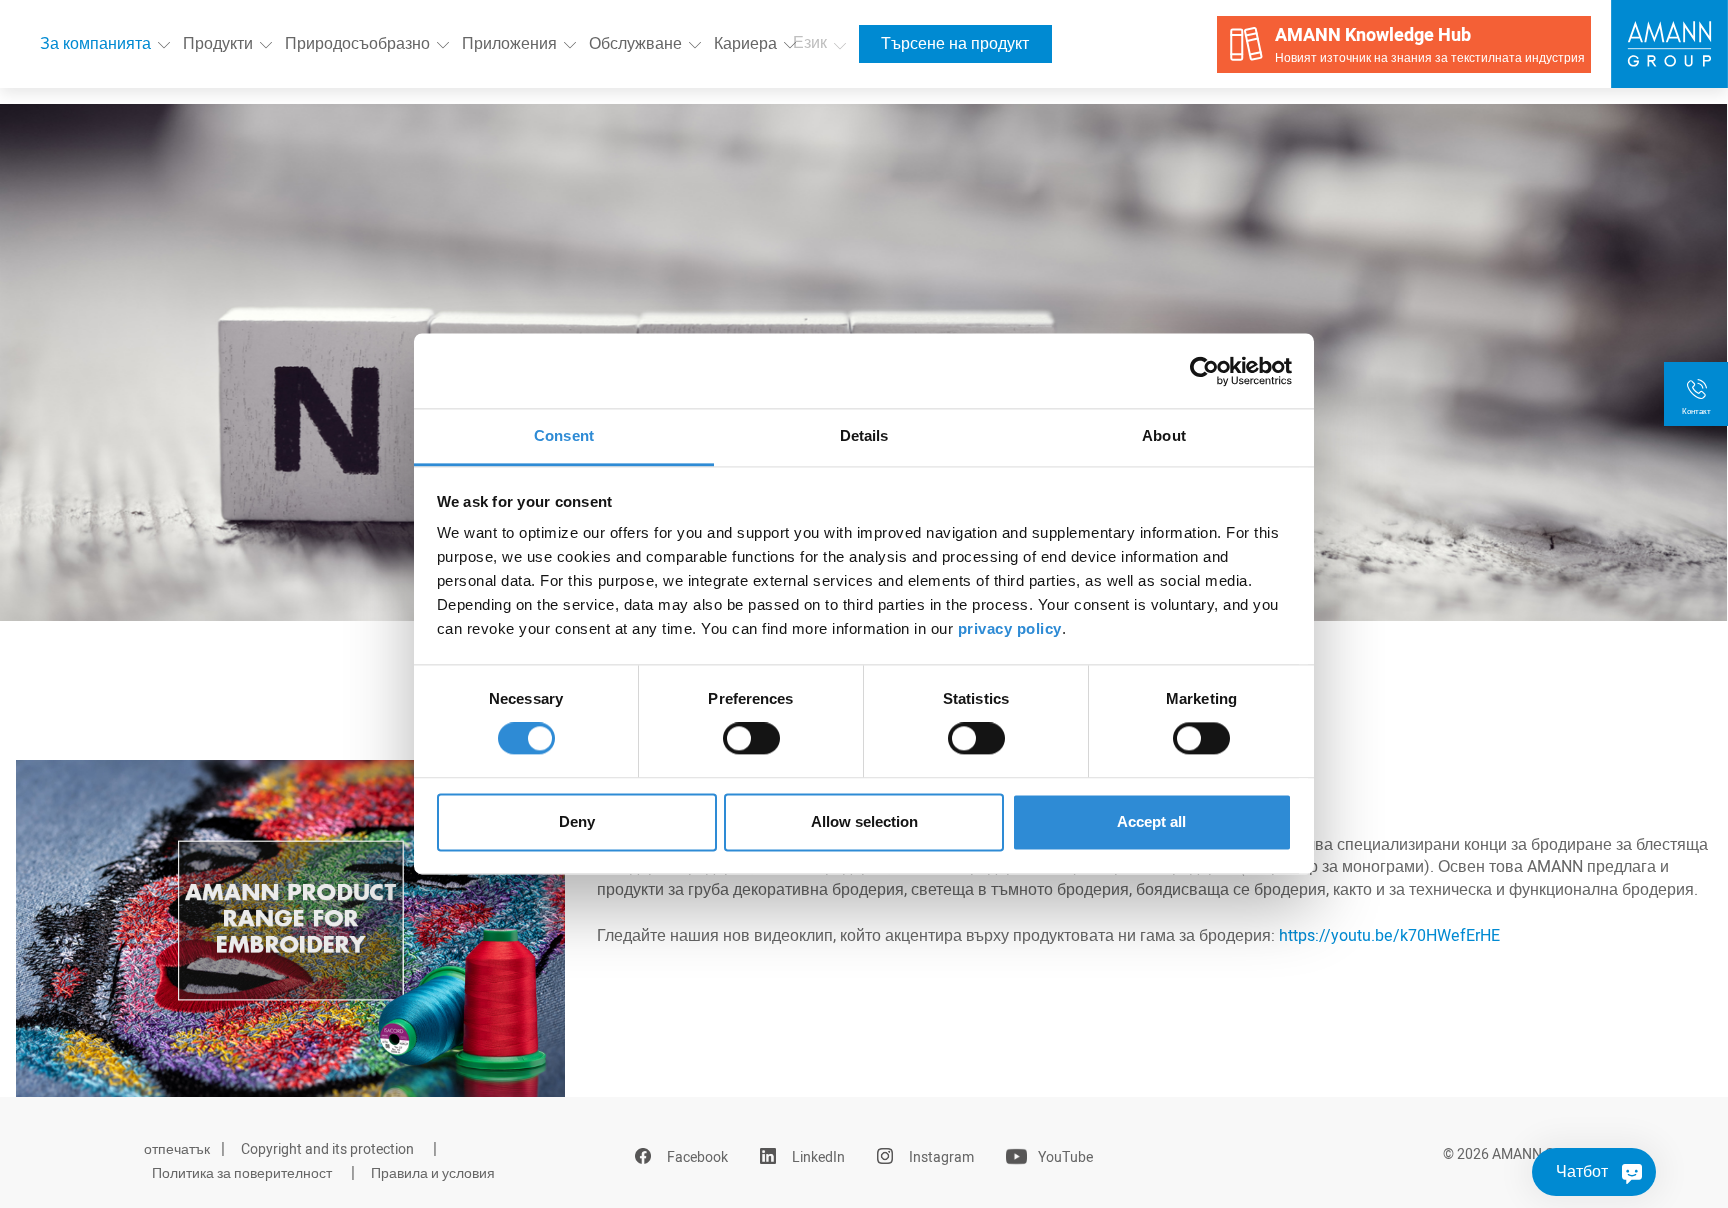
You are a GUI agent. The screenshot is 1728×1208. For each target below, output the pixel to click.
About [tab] (1164, 435)
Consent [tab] (564, 435)
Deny (577, 821)
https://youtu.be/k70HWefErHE (1389, 936)
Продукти (218, 44)
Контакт (1696, 411)
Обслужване (635, 44)
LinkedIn (818, 1157)
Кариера (745, 44)
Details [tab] (864, 435)
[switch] (751, 739)
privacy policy (1010, 628)
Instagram (941, 1157)
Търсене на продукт (955, 44)
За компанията (95, 44)
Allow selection (864, 821)
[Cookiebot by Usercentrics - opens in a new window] (1204, 371)
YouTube (1065, 1157)
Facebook (697, 1157)
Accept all (1151, 821)
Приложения (509, 44)
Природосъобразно (357, 44)
